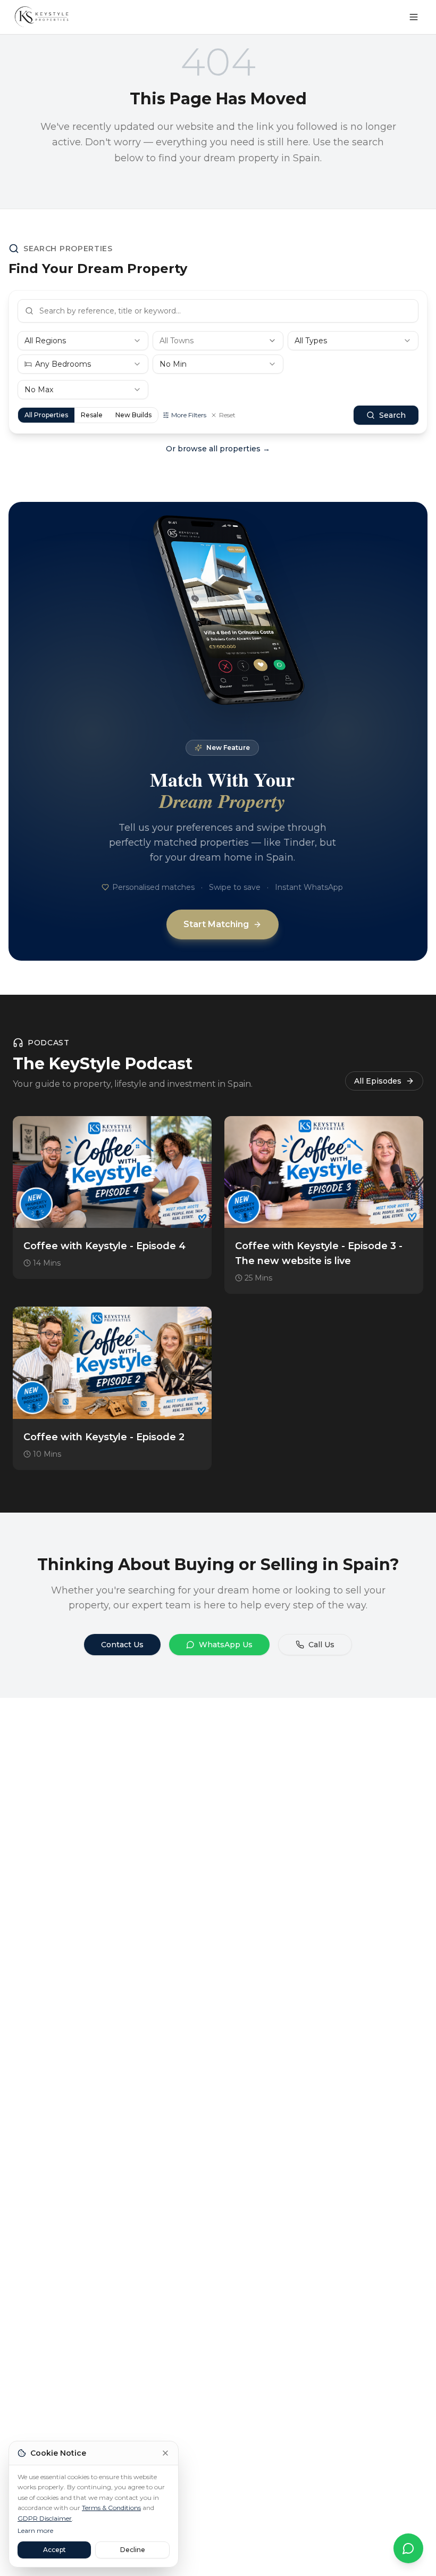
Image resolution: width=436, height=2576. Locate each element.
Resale (92, 415)
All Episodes (378, 1081)
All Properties (46, 415)
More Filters (189, 415)
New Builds (133, 415)
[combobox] (83, 341)
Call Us (321, 1645)
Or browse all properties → (218, 449)
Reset (227, 415)
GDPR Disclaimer (45, 2518)
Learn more (35, 2530)
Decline (133, 2550)
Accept (54, 2550)
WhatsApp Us (226, 1645)
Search (392, 415)
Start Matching (216, 924)
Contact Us (122, 1645)
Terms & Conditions (111, 2508)
